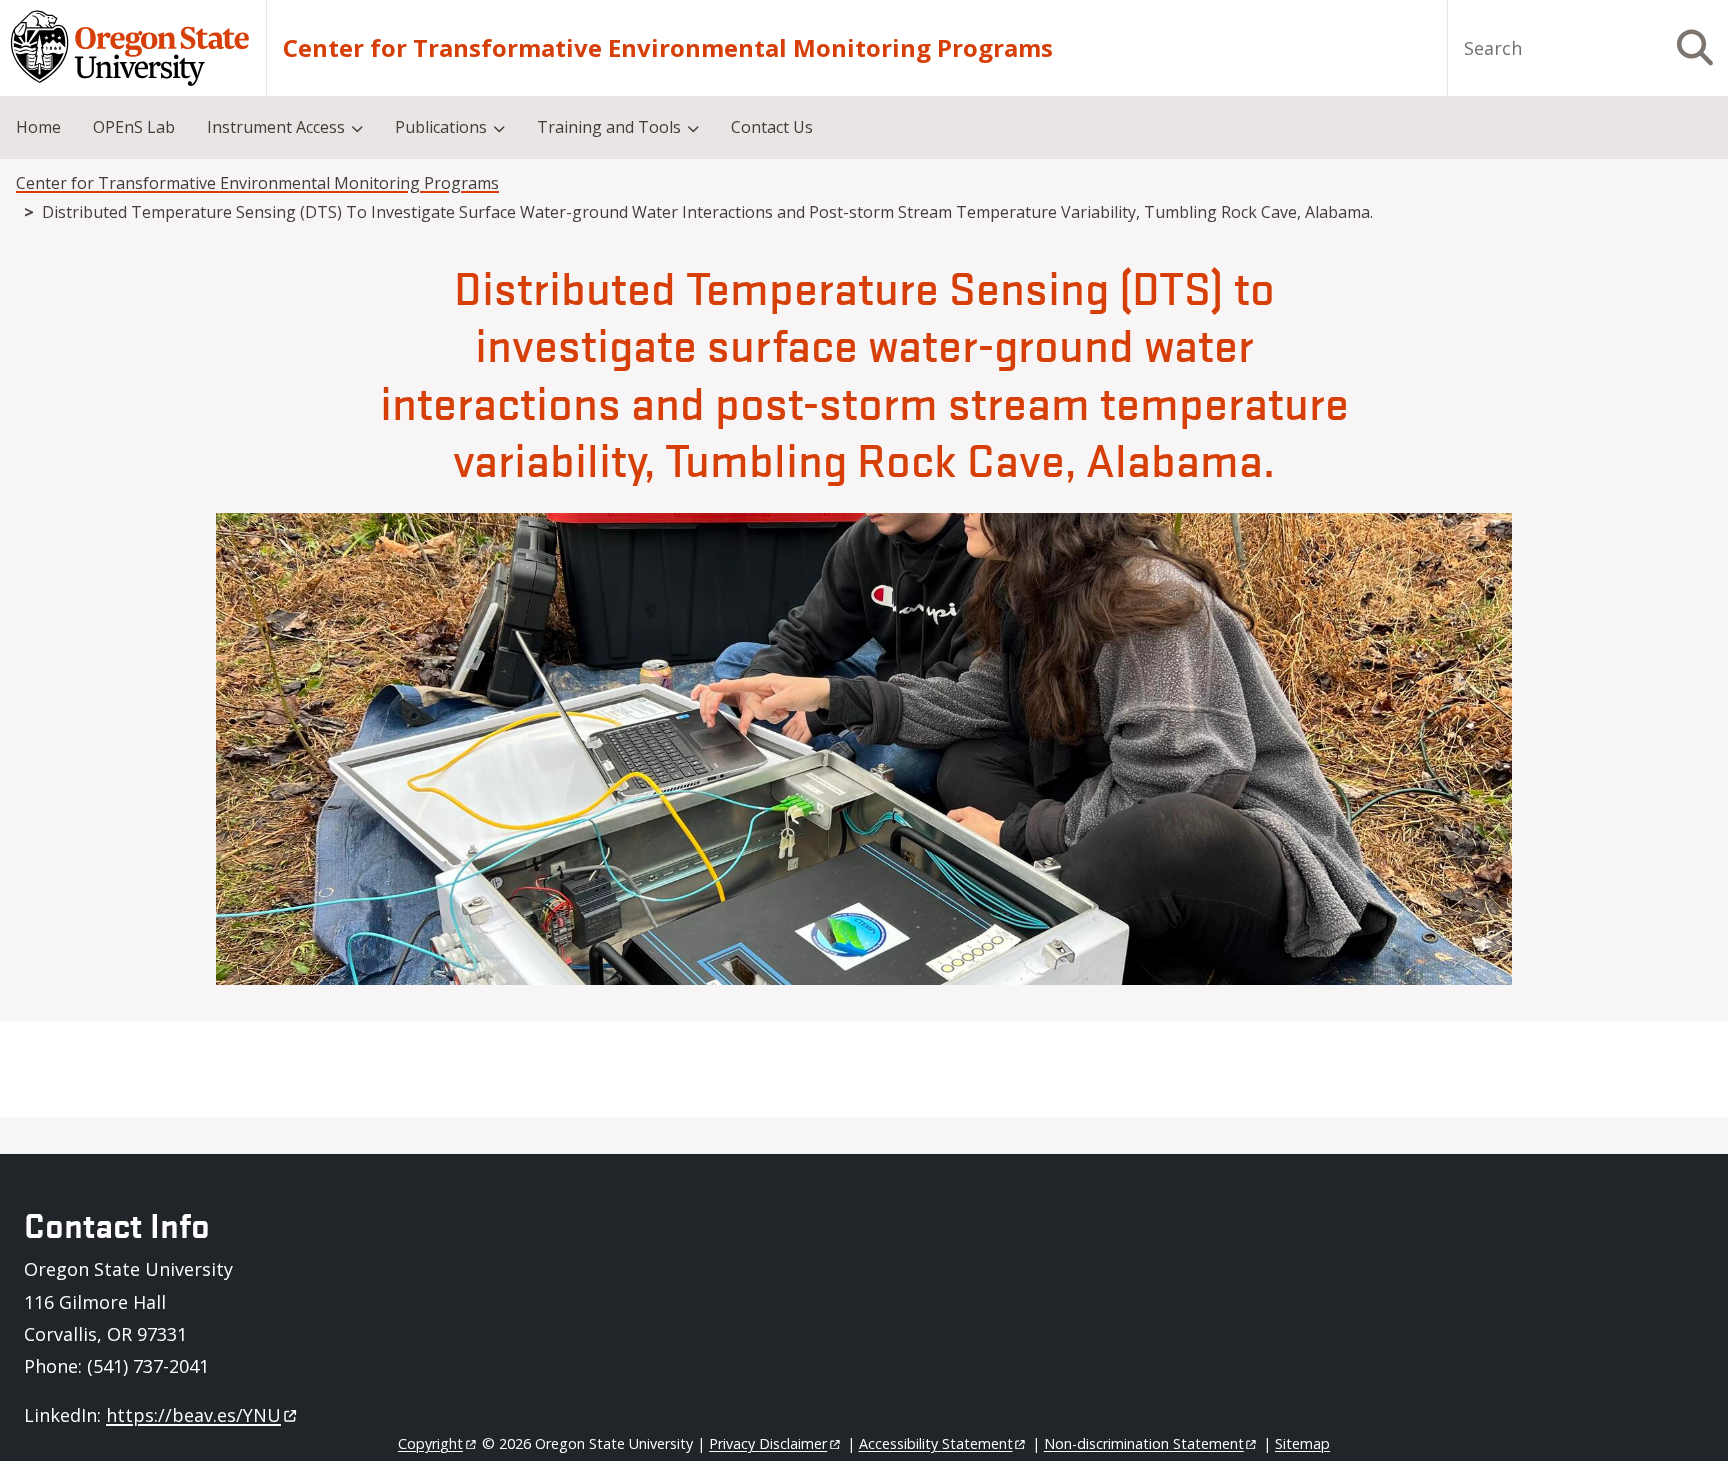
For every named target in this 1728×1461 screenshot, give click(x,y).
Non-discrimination (1144, 1443)
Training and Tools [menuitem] (609, 127)
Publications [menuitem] (441, 127)
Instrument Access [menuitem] (276, 127)
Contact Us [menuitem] (772, 127)
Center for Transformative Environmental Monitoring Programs (668, 48)
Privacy (768, 1443)
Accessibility (936, 1443)
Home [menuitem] (38, 127)
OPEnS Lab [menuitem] (134, 127)
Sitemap (1302, 1443)
